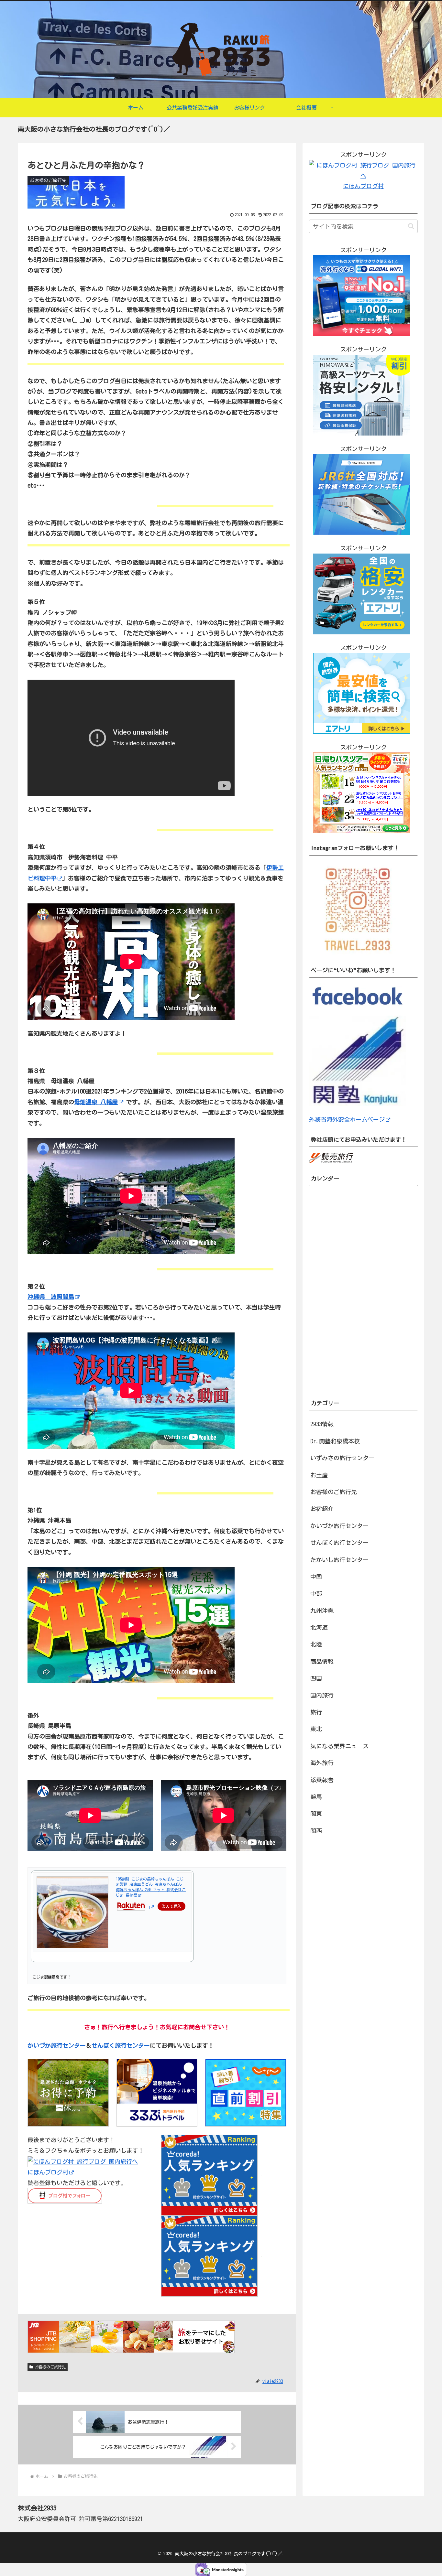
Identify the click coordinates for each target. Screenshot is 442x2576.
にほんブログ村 (48, 2172)
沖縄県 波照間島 (51, 1297)
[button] (411, 226)
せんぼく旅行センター (121, 2045)
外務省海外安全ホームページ (347, 1119)
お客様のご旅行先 (50, 2367)
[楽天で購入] (151, 1907)
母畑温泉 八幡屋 (96, 1102)
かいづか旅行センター (57, 2045)
